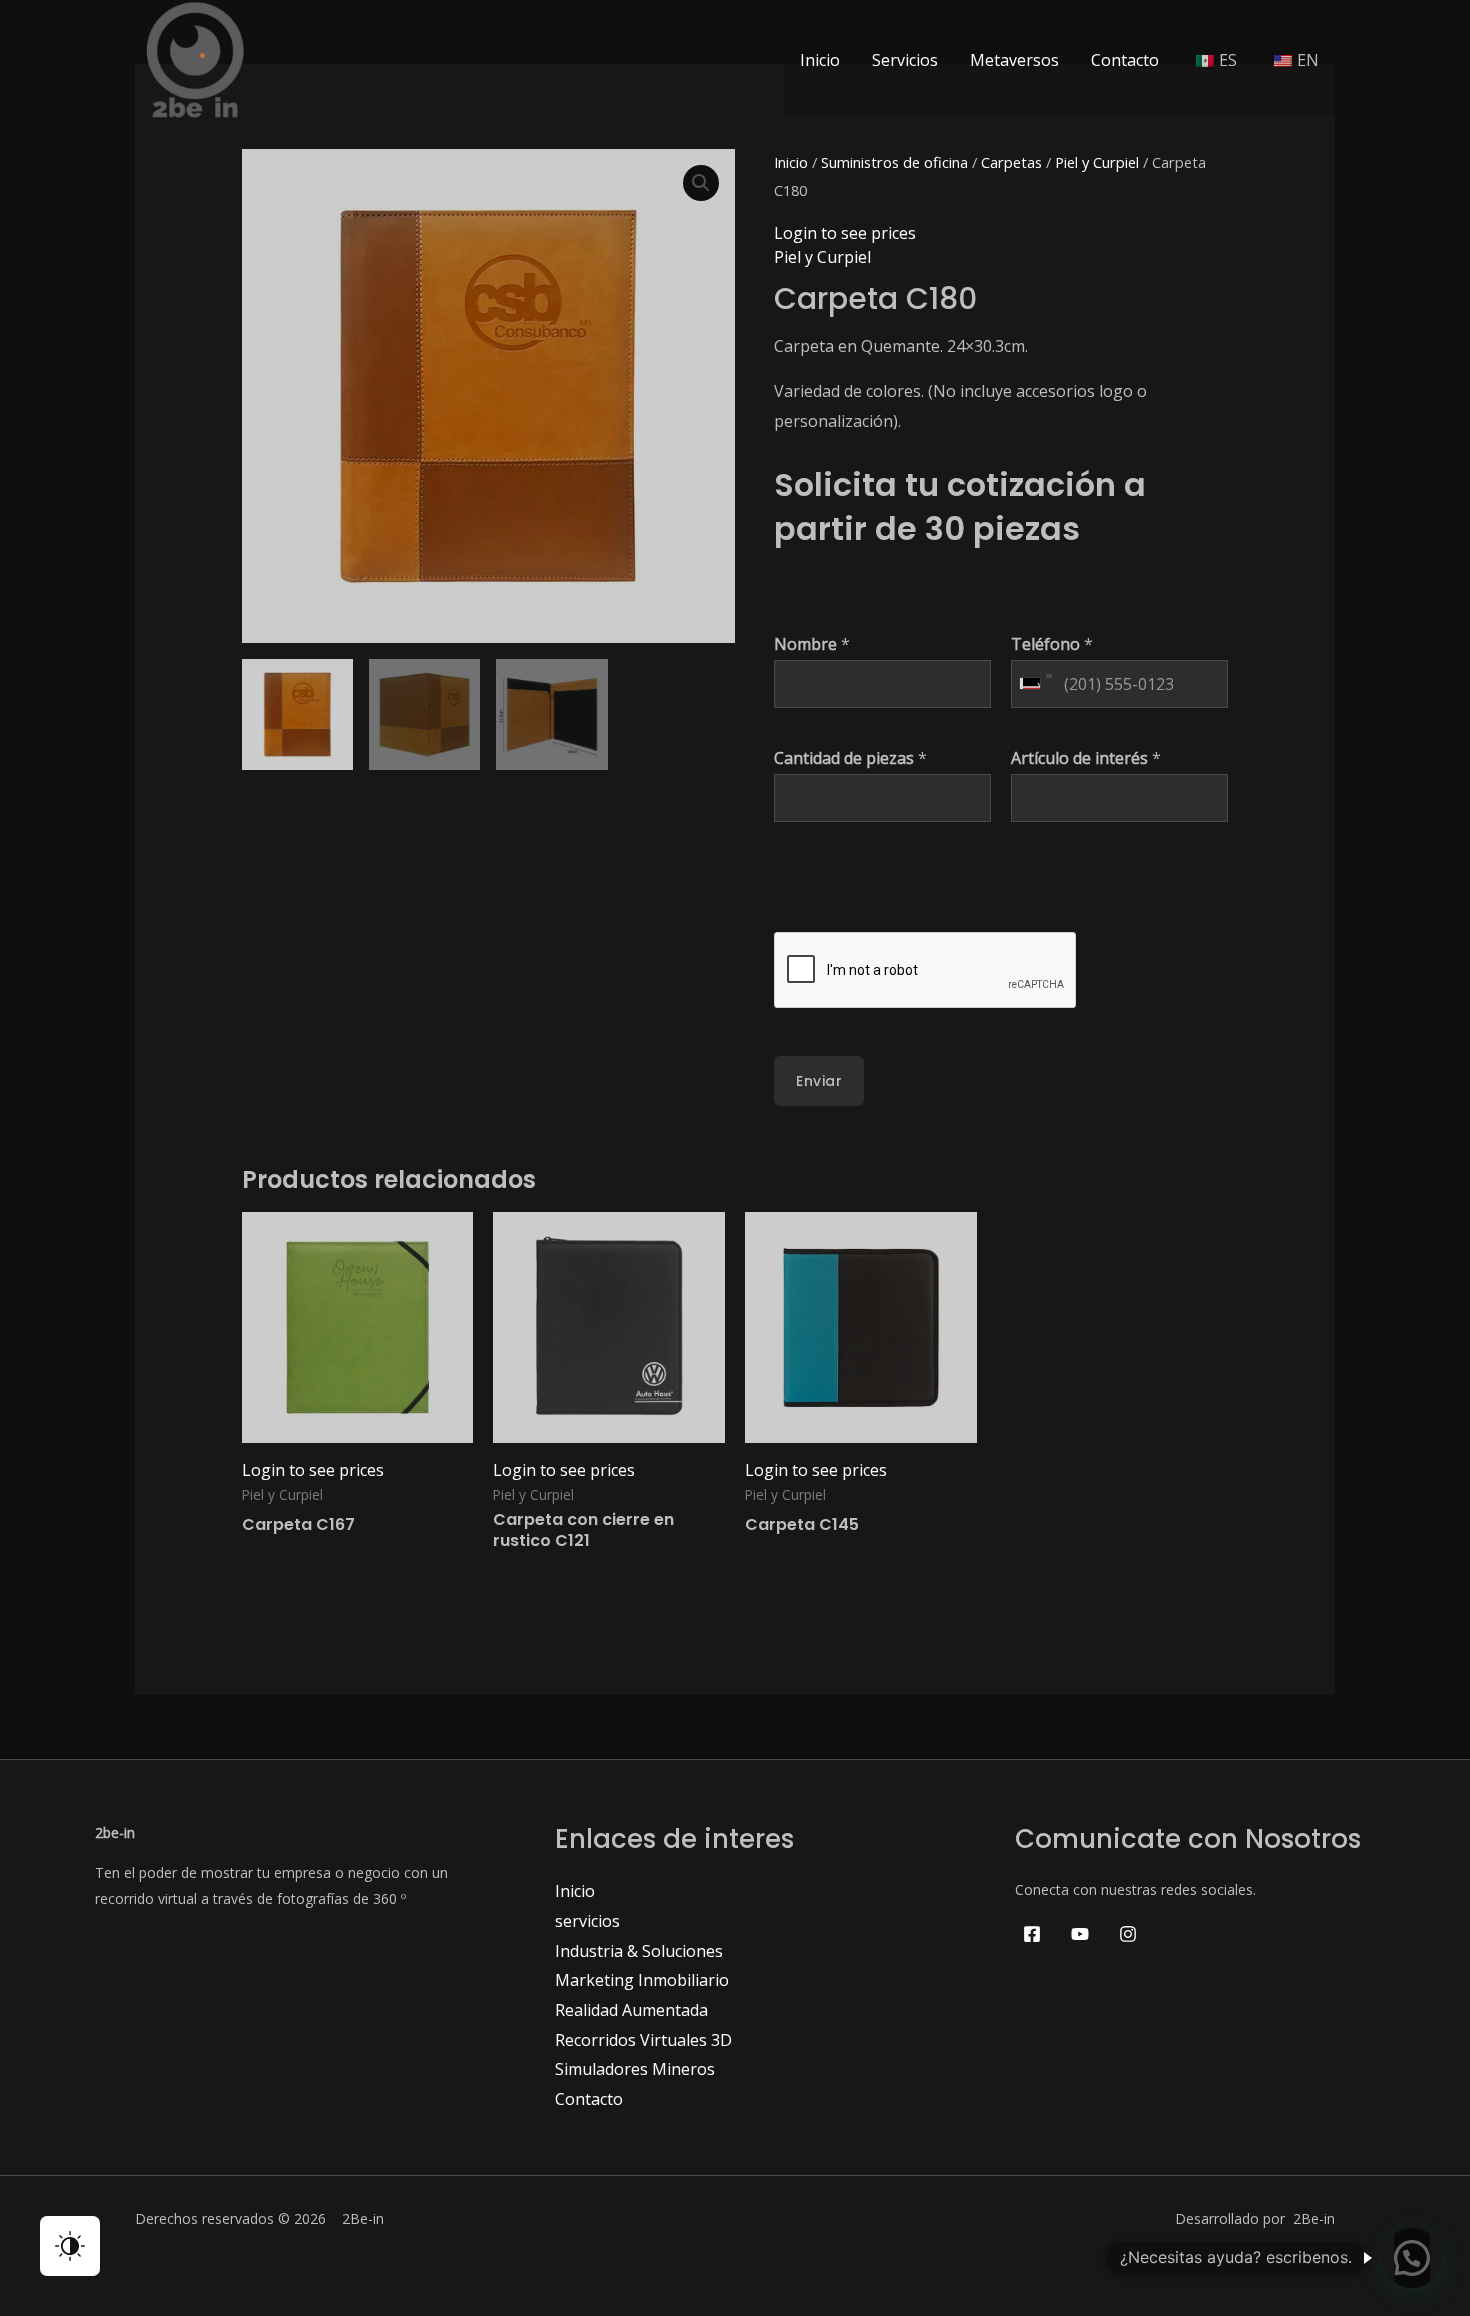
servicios (587, 1921)
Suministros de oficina (894, 162)
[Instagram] (1128, 1934)
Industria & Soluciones (639, 1951)
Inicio (820, 60)
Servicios (905, 60)
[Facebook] (1032, 1934)
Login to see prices (845, 233)
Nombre (812, 644)
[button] (701, 183)
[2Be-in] (195, 58)
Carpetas (1011, 162)
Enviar (819, 1081)
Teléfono (1052, 644)
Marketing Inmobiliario (642, 1980)
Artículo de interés (1086, 758)
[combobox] (1035, 684)
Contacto (1125, 60)
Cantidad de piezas (850, 758)
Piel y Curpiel (1097, 162)
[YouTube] (1080, 1934)
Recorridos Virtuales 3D (643, 2040)
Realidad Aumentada (631, 2010)
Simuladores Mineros (635, 2069)
